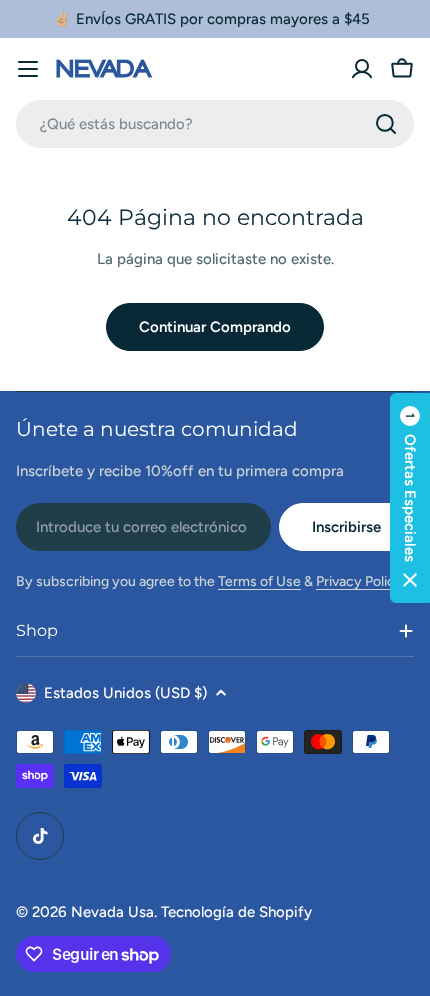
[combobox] (215, 124)
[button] (410, 498)
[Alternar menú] (28, 69)
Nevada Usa (112, 912)
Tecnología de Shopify (236, 912)
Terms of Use (259, 581)
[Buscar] (386, 124)
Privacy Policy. (361, 581)
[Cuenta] (362, 69)
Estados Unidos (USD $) (125, 693)
